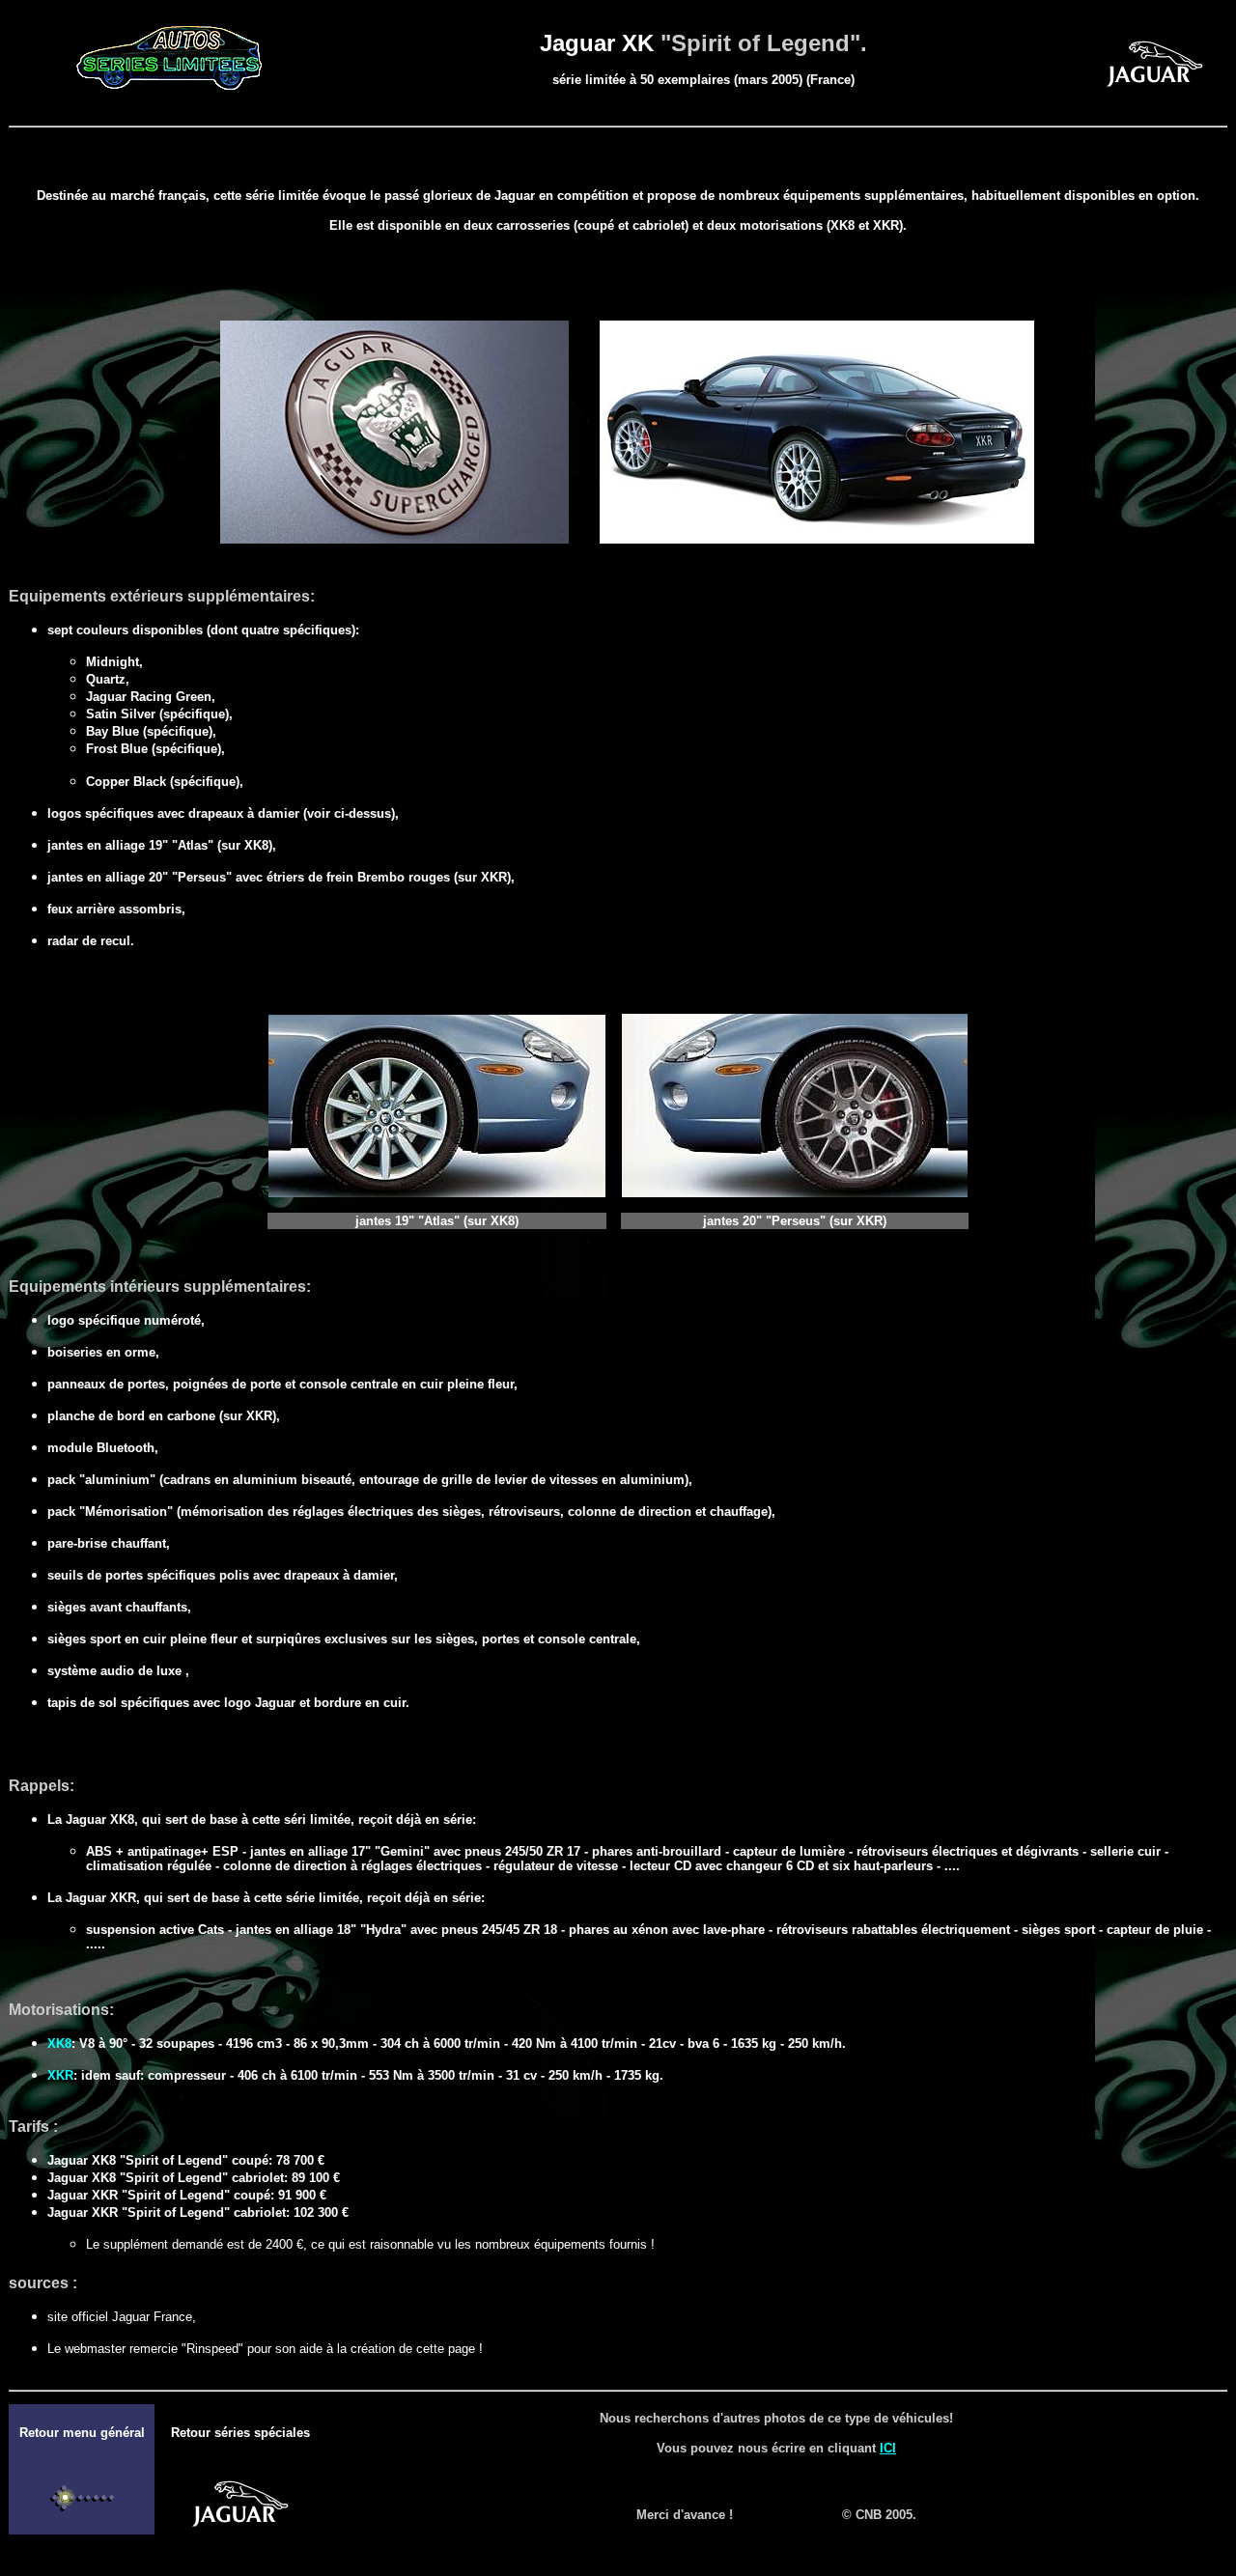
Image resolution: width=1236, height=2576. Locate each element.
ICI (888, 2448)
